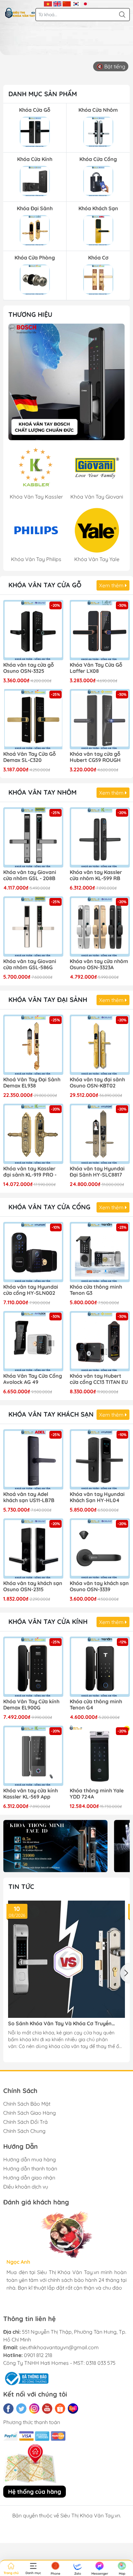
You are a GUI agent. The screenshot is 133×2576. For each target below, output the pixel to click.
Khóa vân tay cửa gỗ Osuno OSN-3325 (29, 668)
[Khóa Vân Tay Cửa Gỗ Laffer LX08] (100, 630)
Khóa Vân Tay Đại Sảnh (48, 1000)
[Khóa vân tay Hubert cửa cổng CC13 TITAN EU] (100, 1341)
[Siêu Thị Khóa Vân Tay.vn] (20, 13)
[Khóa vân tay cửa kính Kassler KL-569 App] (33, 1756)
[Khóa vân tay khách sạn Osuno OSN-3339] (100, 1548)
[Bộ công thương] (26, 2378)
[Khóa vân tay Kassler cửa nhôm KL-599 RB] (100, 837)
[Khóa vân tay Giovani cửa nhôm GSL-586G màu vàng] (33, 926)
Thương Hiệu (30, 314)
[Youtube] (47, 2409)
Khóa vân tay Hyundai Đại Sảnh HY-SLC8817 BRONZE (97, 1172)
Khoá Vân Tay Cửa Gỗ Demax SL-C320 (30, 757)
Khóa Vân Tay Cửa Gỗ (45, 585)
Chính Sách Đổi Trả (26, 2122)
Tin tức (21, 1886)
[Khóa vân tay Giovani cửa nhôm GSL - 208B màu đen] (33, 837)
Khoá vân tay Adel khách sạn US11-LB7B (29, 1497)
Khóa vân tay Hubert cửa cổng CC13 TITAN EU (99, 1379)
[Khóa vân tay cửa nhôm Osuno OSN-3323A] (100, 926)
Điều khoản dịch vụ (26, 2187)
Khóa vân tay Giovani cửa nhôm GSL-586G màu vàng (30, 965)
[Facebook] (8, 2409)
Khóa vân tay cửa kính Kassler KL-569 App (31, 1794)
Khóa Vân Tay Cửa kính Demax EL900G (31, 1705)
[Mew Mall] (55, 1846)
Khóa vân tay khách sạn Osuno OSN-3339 (99, 1586)
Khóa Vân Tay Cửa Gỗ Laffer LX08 (96, 668)
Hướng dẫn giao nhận (29, 2178)
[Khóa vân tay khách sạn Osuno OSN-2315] (33, 1548)
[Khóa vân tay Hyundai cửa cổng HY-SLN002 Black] (33, 1252)
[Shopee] (60, 2409)
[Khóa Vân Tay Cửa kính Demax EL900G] (33, 1667)
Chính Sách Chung (24, 2131)
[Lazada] (73, 2409)
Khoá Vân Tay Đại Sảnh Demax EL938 (32, 1083)
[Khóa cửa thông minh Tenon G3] (100, 1252)
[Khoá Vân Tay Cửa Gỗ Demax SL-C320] (33, 719)
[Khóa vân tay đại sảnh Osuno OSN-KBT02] (100, 1045)
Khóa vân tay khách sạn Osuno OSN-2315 (33, 1586)
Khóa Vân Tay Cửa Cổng (49, 1207)
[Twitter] (21, 2409)
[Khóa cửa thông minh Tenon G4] (100, 1667)
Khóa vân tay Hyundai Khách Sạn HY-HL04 (97, 1497)
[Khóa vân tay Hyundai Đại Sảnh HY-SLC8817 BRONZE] (100, 1134)
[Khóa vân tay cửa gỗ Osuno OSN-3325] (33, 630)
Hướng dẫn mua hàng (30, 2159)
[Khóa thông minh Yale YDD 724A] (100, 1756)
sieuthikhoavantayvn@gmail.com (59, 2347)
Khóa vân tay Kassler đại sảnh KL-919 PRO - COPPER (30, 1172)
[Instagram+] (34, 2409)
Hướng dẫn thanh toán (30, 2168)
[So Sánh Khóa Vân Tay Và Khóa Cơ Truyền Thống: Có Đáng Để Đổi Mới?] (66, 1959)
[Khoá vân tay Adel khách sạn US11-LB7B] (33, 1459)
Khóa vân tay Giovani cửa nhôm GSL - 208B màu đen (30, 876)
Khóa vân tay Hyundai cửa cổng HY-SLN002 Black (31, 1290)
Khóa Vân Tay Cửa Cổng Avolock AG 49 (33, 1379)
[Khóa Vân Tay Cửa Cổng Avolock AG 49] (33, 1341)
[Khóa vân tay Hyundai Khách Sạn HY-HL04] (100, 1459)
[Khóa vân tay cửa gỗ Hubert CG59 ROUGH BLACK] (100, 719)
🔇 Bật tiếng (111, 66)
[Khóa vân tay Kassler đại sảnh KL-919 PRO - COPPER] (33, 1134)
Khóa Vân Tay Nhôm (42, 792)
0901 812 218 (38, 2355)
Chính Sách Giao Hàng (30, 2113)
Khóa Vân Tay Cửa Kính (48, 1621)
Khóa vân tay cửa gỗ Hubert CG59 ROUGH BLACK (95, 757)
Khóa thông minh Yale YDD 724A (97, 1794)
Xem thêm (112, 585)
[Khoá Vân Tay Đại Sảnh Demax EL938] (33, 1045)
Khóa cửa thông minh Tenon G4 (96, 1705)
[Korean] (76, 3)
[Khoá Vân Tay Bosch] (66, 382)
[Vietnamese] (48, 3)
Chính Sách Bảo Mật (27, 2104)
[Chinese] (67, 3)
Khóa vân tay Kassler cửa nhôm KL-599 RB (96, 875)
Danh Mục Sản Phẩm (43, 94)
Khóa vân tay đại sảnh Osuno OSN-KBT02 (97, 1083)
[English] (57, 3)
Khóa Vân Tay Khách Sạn (51, 1414)
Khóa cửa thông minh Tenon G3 (96, 1290)
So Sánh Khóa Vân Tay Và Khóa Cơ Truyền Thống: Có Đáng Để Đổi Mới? (60, 2024)
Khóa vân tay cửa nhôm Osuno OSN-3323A (99, 964)
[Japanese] (85, 3)
